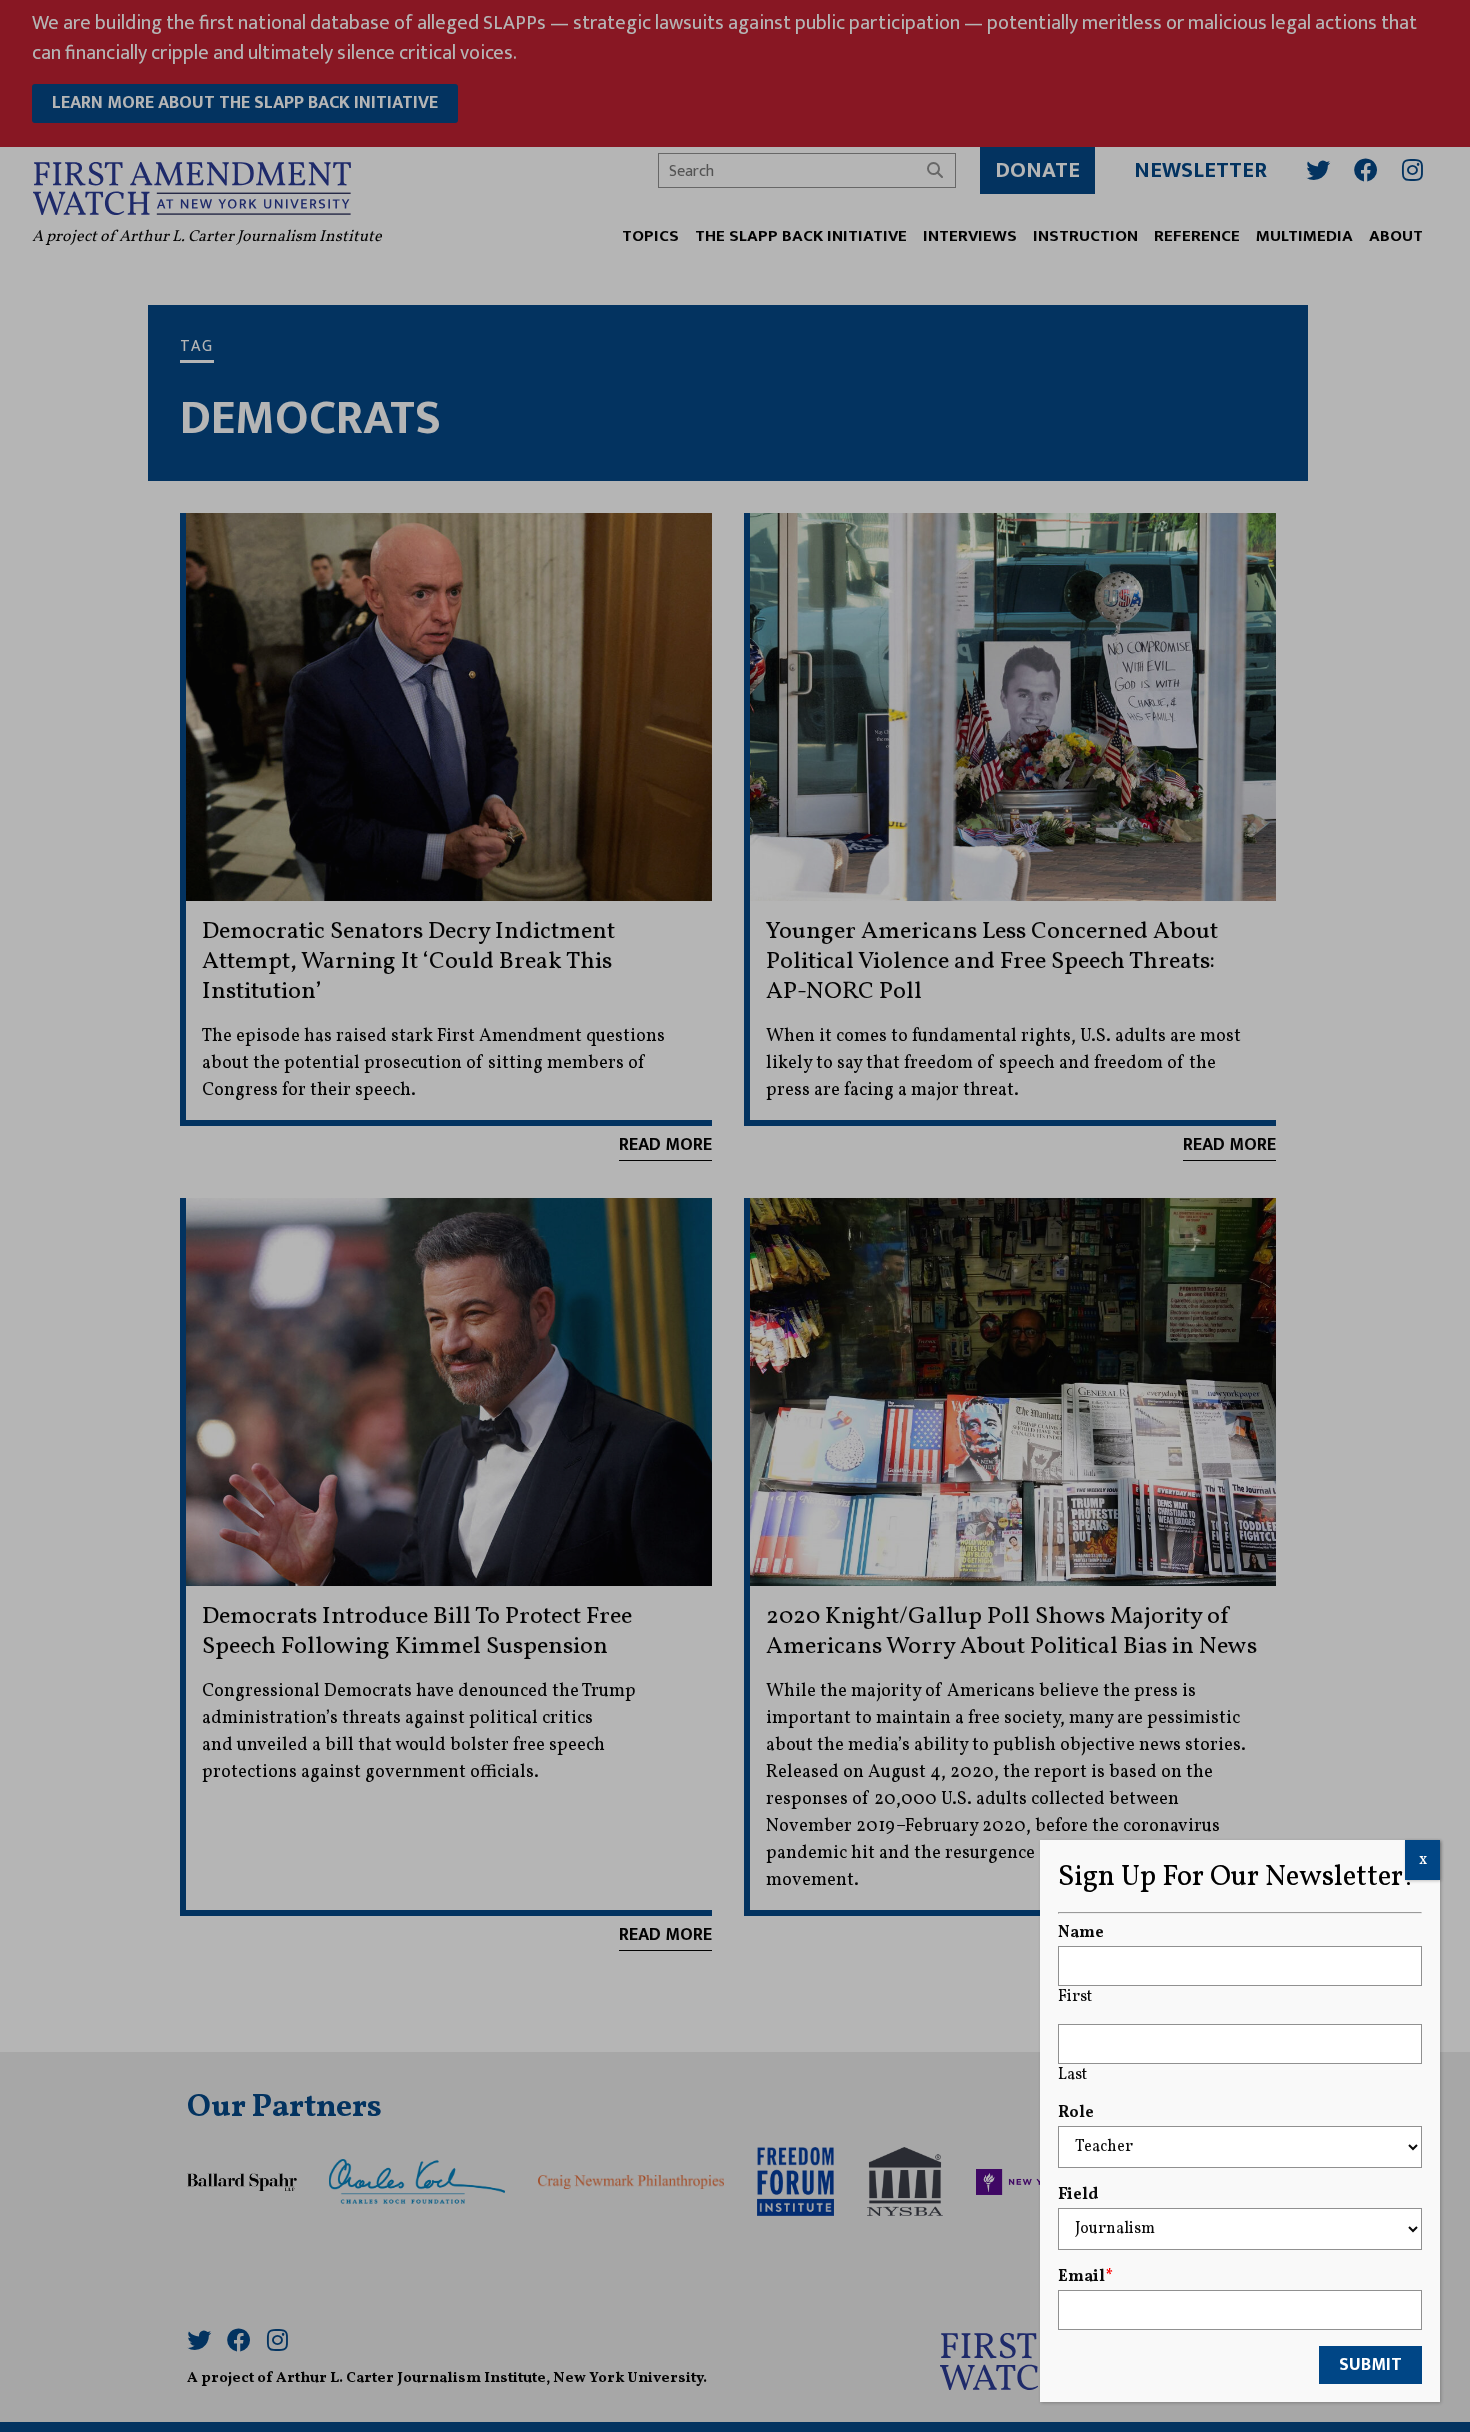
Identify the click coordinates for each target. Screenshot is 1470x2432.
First (1075, 1997)
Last (1072, 2075)
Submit (1370, 2365)
